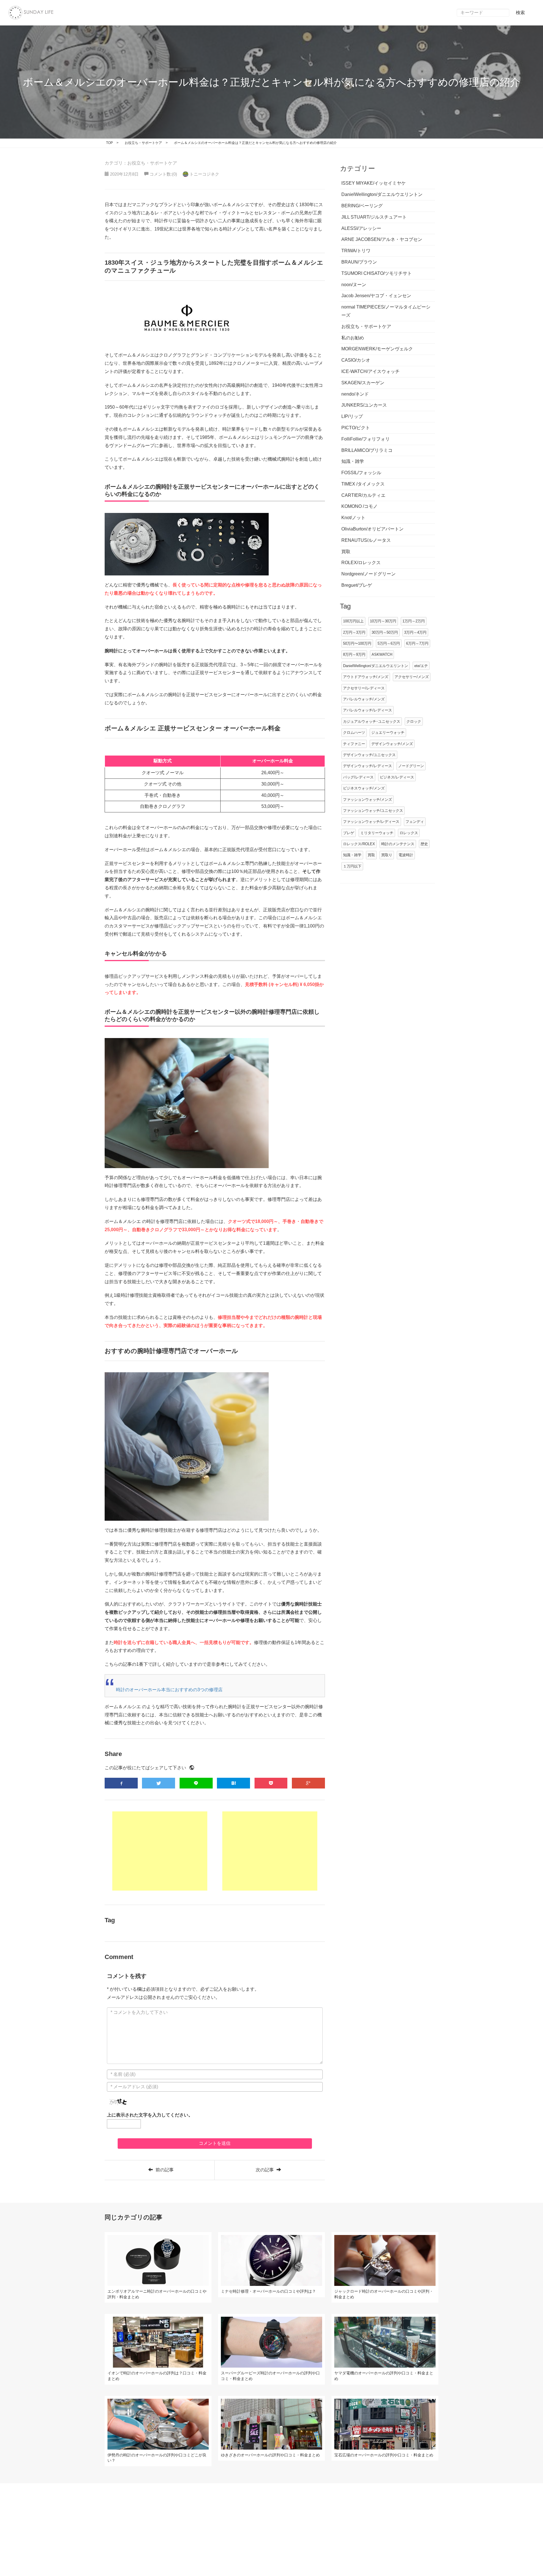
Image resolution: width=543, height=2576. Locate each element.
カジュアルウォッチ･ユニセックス (372, 721)
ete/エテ (421, 666)
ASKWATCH (382, 654)
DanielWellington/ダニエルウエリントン (376, 666)
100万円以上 (353, 621)
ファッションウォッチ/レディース (371, 822)
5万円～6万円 (389, 643)
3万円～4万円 (415, 632)
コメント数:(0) (163, 174)
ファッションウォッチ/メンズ (368, 800)
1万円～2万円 (414, 621)
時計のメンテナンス (398, 844)
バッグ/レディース (358, 777)
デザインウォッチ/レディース (368, 766)
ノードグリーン (411, 766)
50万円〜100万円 (357, 643)
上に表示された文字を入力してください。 (150, 2115)
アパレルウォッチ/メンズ (364, 699)
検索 (520, 13)
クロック (414, 721)
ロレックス (409, 833)
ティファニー (354, 744)
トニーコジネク (204, 174)
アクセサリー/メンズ (412, 677)
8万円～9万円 (354, 654)
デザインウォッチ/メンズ (392, 744)
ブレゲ (349, 833)
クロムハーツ (354, 733)
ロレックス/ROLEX (359, 844)
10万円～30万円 (383, 621)
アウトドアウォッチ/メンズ (366, 677)
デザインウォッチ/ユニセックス (369, 755)
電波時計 (406, 855)
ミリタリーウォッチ (377, 833)
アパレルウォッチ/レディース (368, 710)
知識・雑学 (352, 855)
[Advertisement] (160, 1851)
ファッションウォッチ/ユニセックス (373, 811)
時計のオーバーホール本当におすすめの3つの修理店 (169, 1690)
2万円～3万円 (354, 632)
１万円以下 (352, 866)
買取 (371, 855)
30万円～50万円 (385, 632)
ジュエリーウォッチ (388, 733)
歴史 (424, 844)
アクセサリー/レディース (364, 688)
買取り (387, 855)
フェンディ (415, 822)
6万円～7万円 (417, 643)
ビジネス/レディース (397, 777)
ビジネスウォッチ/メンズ (364, 788)
